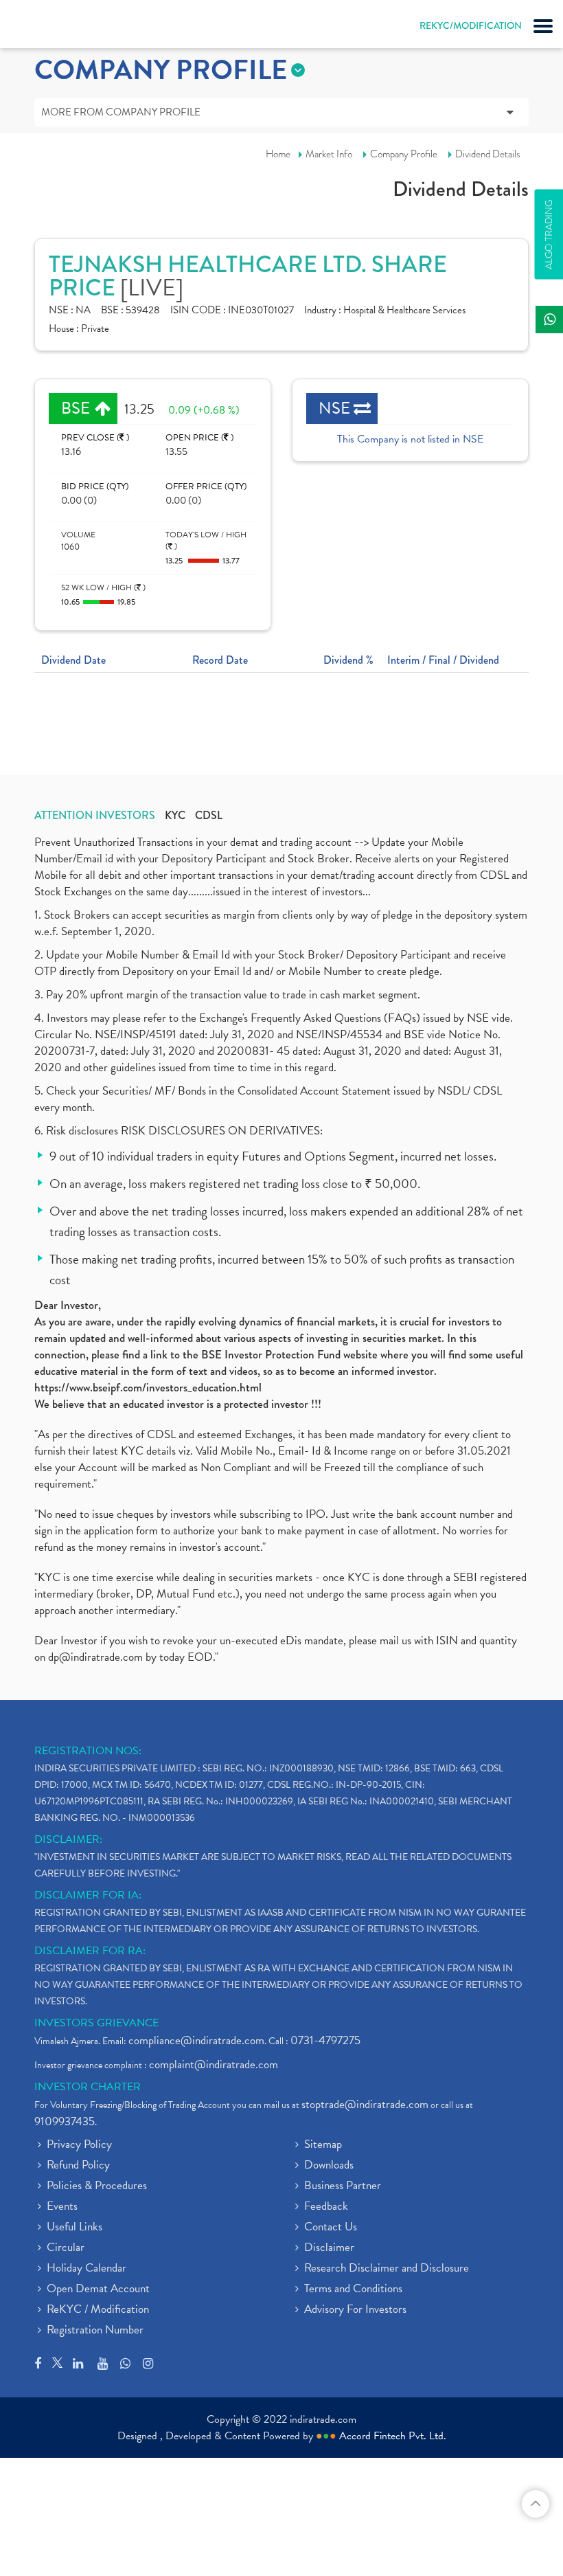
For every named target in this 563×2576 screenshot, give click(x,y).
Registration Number (95, 2331)
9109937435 (65, 2121)
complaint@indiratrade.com (214, 2064)
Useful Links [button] (74, 2228)
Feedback (326, 2207)
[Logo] (45, 27)
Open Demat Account (98, 2289)
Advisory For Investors (355, 2310)
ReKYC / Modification (98, 2310)
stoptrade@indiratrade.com (365, 2104)
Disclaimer (329, 2248)
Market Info (329, 154)
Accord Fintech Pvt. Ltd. (393, 2436)
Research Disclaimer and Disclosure (387, 2269)
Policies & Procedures (97, 2186)
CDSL (209, 816)
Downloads (329, 2166)
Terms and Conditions (353, 2289)
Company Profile (404, 154)
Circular (66, 2248)
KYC (175, 816)
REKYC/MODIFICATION (471, 25)
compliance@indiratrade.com (196, 2040)
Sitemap (323, 2145)
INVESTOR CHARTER (88, 2087)
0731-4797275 (325, 2040)
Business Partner (343, 2186)
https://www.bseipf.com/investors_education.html (148, 1388)
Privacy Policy (79, 2145)
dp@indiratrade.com (97, 1657)
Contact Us (331, 2228)
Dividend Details (488, 154)
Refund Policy (78, 2166)
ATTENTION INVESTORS (95, 816)
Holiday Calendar (87, 2269)
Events (62, 2207)
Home (278, 154)
